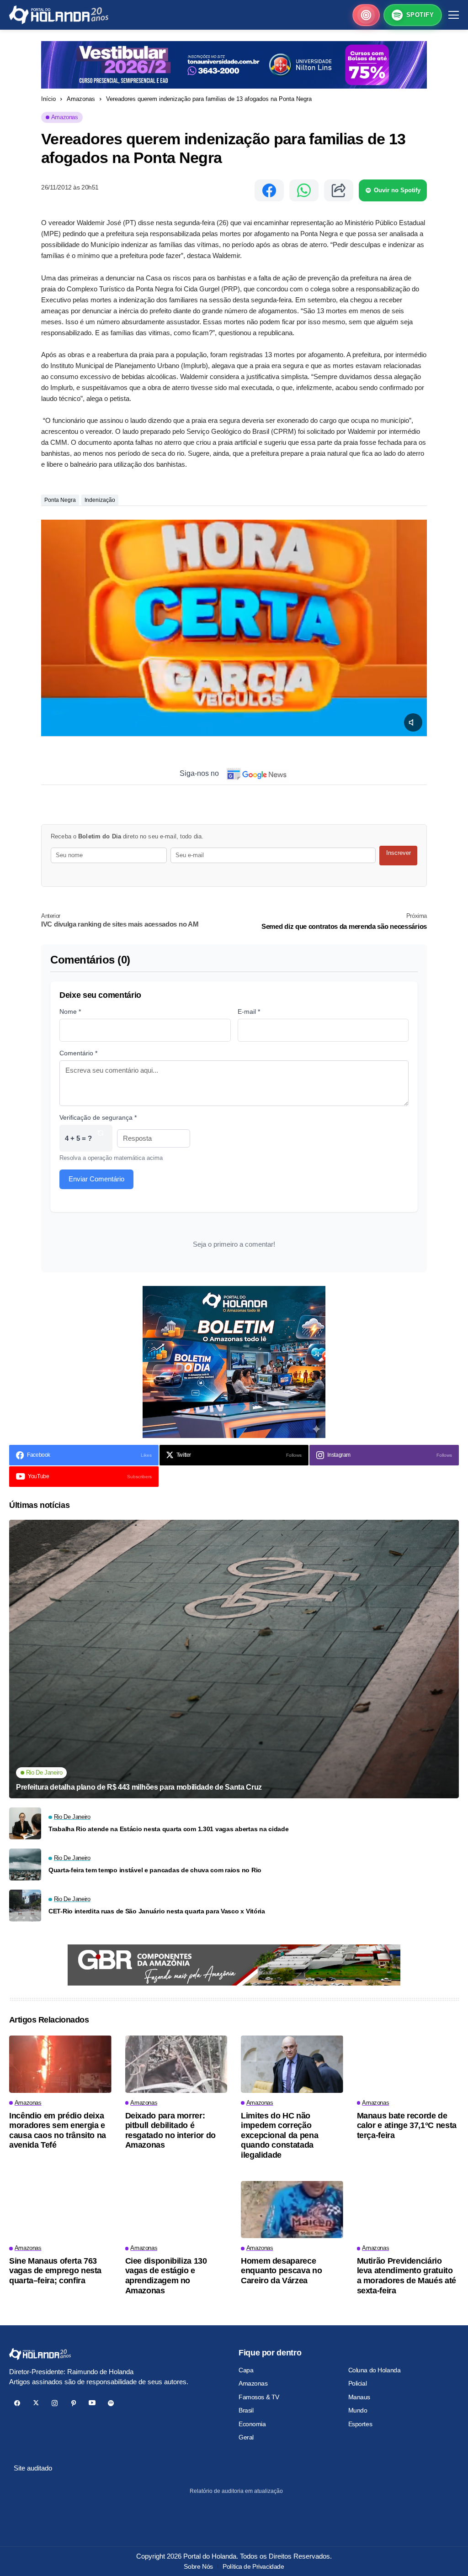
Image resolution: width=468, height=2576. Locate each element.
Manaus (359, 2397)
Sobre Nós (198, 2566)
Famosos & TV (259, 2397)
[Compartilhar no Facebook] (269, 190)
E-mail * (249, 1011)
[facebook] (17, 2403)
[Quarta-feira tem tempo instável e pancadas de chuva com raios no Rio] (25, 1865)
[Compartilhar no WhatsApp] (304, 190)
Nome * (70, 1011)
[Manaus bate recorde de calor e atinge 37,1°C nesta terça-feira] (408, 2064)
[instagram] (55, 2403)
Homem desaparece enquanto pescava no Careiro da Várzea (281, 2271)
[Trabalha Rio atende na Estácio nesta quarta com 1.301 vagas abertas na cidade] (25, 1823)
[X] (36, 2403)
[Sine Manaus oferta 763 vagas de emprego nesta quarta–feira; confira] (60, 2210)
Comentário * (78, 1053)
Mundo (358, 2410)
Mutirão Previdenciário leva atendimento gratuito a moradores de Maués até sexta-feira (407, 2276)
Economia (252, 2424)
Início (48, 99)
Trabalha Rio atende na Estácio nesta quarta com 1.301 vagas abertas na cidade (168, 1829)
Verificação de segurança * (98, 1117)
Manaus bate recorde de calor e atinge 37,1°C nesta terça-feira (407, 2126)
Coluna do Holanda (375, 2370)
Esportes (360, 2424)
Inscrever (399, 853)
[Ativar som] (413, 722)
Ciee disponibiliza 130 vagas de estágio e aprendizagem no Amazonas (166, 2276)
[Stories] (366, 15)
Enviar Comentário (96, 1179)
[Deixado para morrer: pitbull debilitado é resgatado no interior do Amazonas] (176, 2064)
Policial (358, 2383)
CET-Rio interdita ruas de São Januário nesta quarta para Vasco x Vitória (157, 1911)
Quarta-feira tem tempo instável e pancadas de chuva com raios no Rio (155, 1870)
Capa (246, 2370)
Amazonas (81, 99)
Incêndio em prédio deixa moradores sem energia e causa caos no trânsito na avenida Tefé (58, 2131)
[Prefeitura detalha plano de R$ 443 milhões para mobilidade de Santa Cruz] (234, 1659)
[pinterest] (73, 2403)
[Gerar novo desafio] (101, 1138)
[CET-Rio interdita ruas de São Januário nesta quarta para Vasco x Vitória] (25, 1906)
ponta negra (60, 500)
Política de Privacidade (253, 2566)
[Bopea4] (59, 15)
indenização (100, 500)
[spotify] (111, 2403)
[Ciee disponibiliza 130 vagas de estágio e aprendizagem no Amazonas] (176, 2210)
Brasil (246, 2410)
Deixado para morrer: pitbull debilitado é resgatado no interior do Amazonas (170, 2131)
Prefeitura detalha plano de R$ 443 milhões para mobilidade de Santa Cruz (139, 1787)
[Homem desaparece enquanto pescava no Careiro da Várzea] (292, 2210)
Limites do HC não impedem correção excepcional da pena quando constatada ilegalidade (279, 2135)
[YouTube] (92, 2403)
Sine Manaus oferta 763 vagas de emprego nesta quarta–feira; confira (55, 2271)
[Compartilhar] (339, 190)
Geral (246, 2437)
